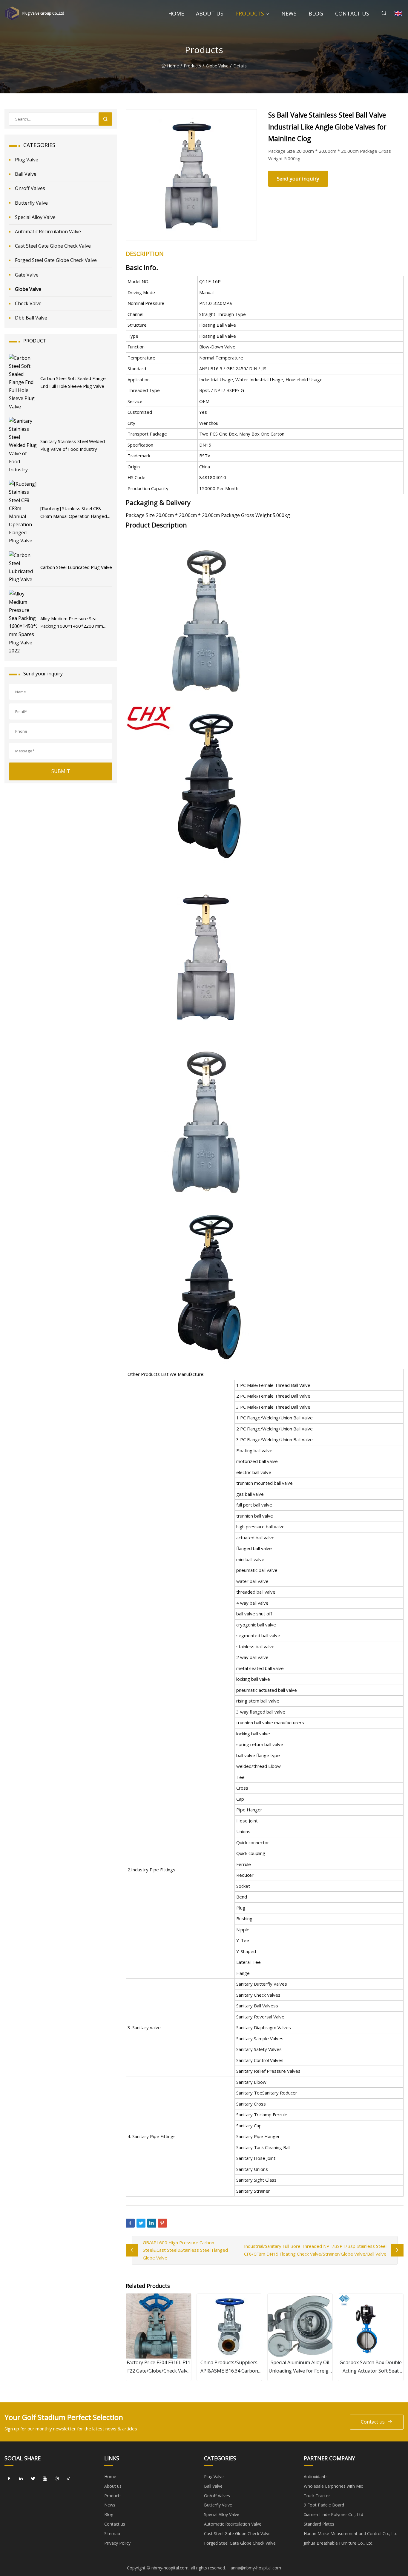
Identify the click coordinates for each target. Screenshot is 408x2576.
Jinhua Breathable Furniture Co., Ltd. (339, 2543)
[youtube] (45, 2479)
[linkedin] (21, 2479)
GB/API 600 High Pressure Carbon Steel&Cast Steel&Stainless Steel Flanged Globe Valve (185, 2250)
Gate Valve (27, 275)
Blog (316, 13)
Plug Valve (27, 160)
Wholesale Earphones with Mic (333, 2486)
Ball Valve (26, 174)
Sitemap (112, 2533)
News (289, 13)
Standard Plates (319, 2524)
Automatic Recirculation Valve (48, 231)
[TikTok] (69, 2479)
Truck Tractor (317, 2496)
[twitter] (33, 2479)
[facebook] (9, 2479)
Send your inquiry (298, 179)
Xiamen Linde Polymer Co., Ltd (333, 2514)
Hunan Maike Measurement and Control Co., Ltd (351, 2533)
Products (250, 13)
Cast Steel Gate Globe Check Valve (53, 246)
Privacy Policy (117, 2543)
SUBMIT (61, 771)
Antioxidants (316, 2477)
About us (210, 13)
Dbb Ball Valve (31, 318)
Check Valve (28, 303)
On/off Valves (30, 188)
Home (176, 13)
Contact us (352, 13)
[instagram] (57, 2479)
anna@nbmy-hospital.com (256, 2568)
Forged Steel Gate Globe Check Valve (56, 260)
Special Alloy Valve (35, 217)
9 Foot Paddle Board (324, 2505)
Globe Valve (217, 66)
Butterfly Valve (31, 203)
